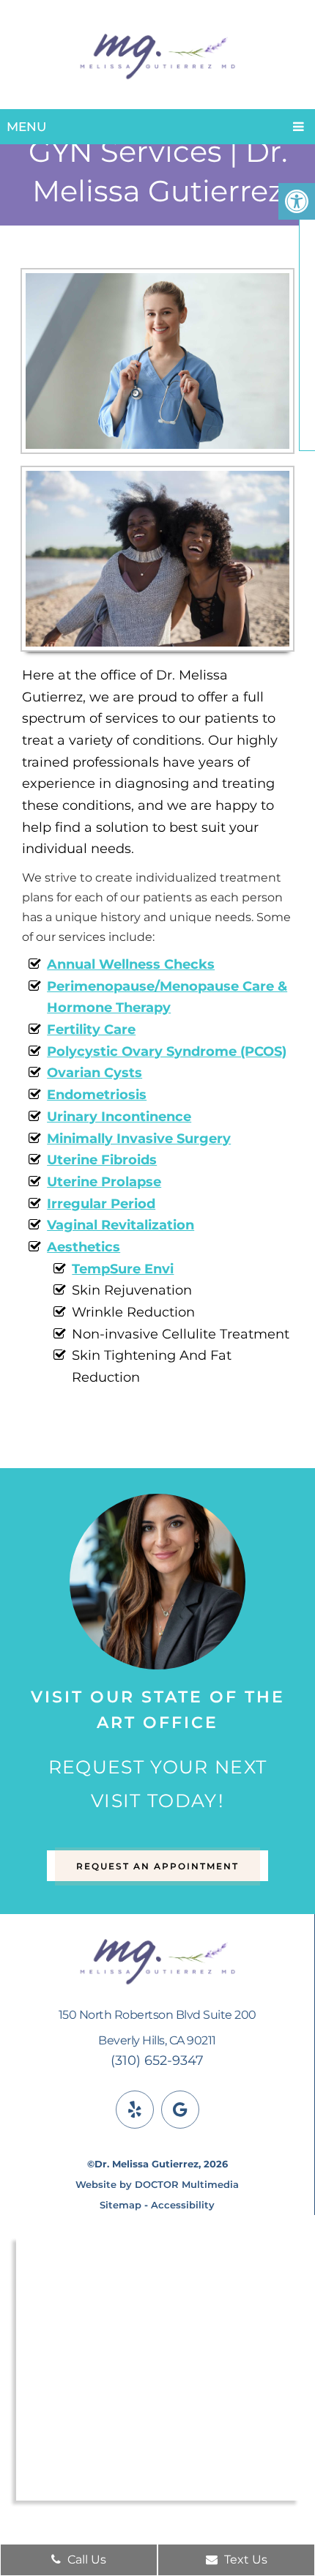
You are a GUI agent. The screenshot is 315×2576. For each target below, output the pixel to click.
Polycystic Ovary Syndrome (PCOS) (167, 1051)
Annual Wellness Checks (131, 964)
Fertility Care (91, 1030)
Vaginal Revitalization (121, 1225)
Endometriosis (97, 1095)
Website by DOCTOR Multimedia (157, 2184)
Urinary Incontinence (119, 1117)
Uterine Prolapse (104, 1182)
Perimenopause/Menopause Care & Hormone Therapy (167, 997)
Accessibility (183, 2205)
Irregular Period (101, 1204)
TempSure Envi (123, 1269)
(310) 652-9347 (157, 2061)
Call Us (85, 2560)
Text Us (244, 2560)
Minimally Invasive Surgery (139, 1139)
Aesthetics (84, 1247)
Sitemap (121, 2205)
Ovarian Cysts (94, 1073)
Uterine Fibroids (102, 1160)
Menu (26, 127)
